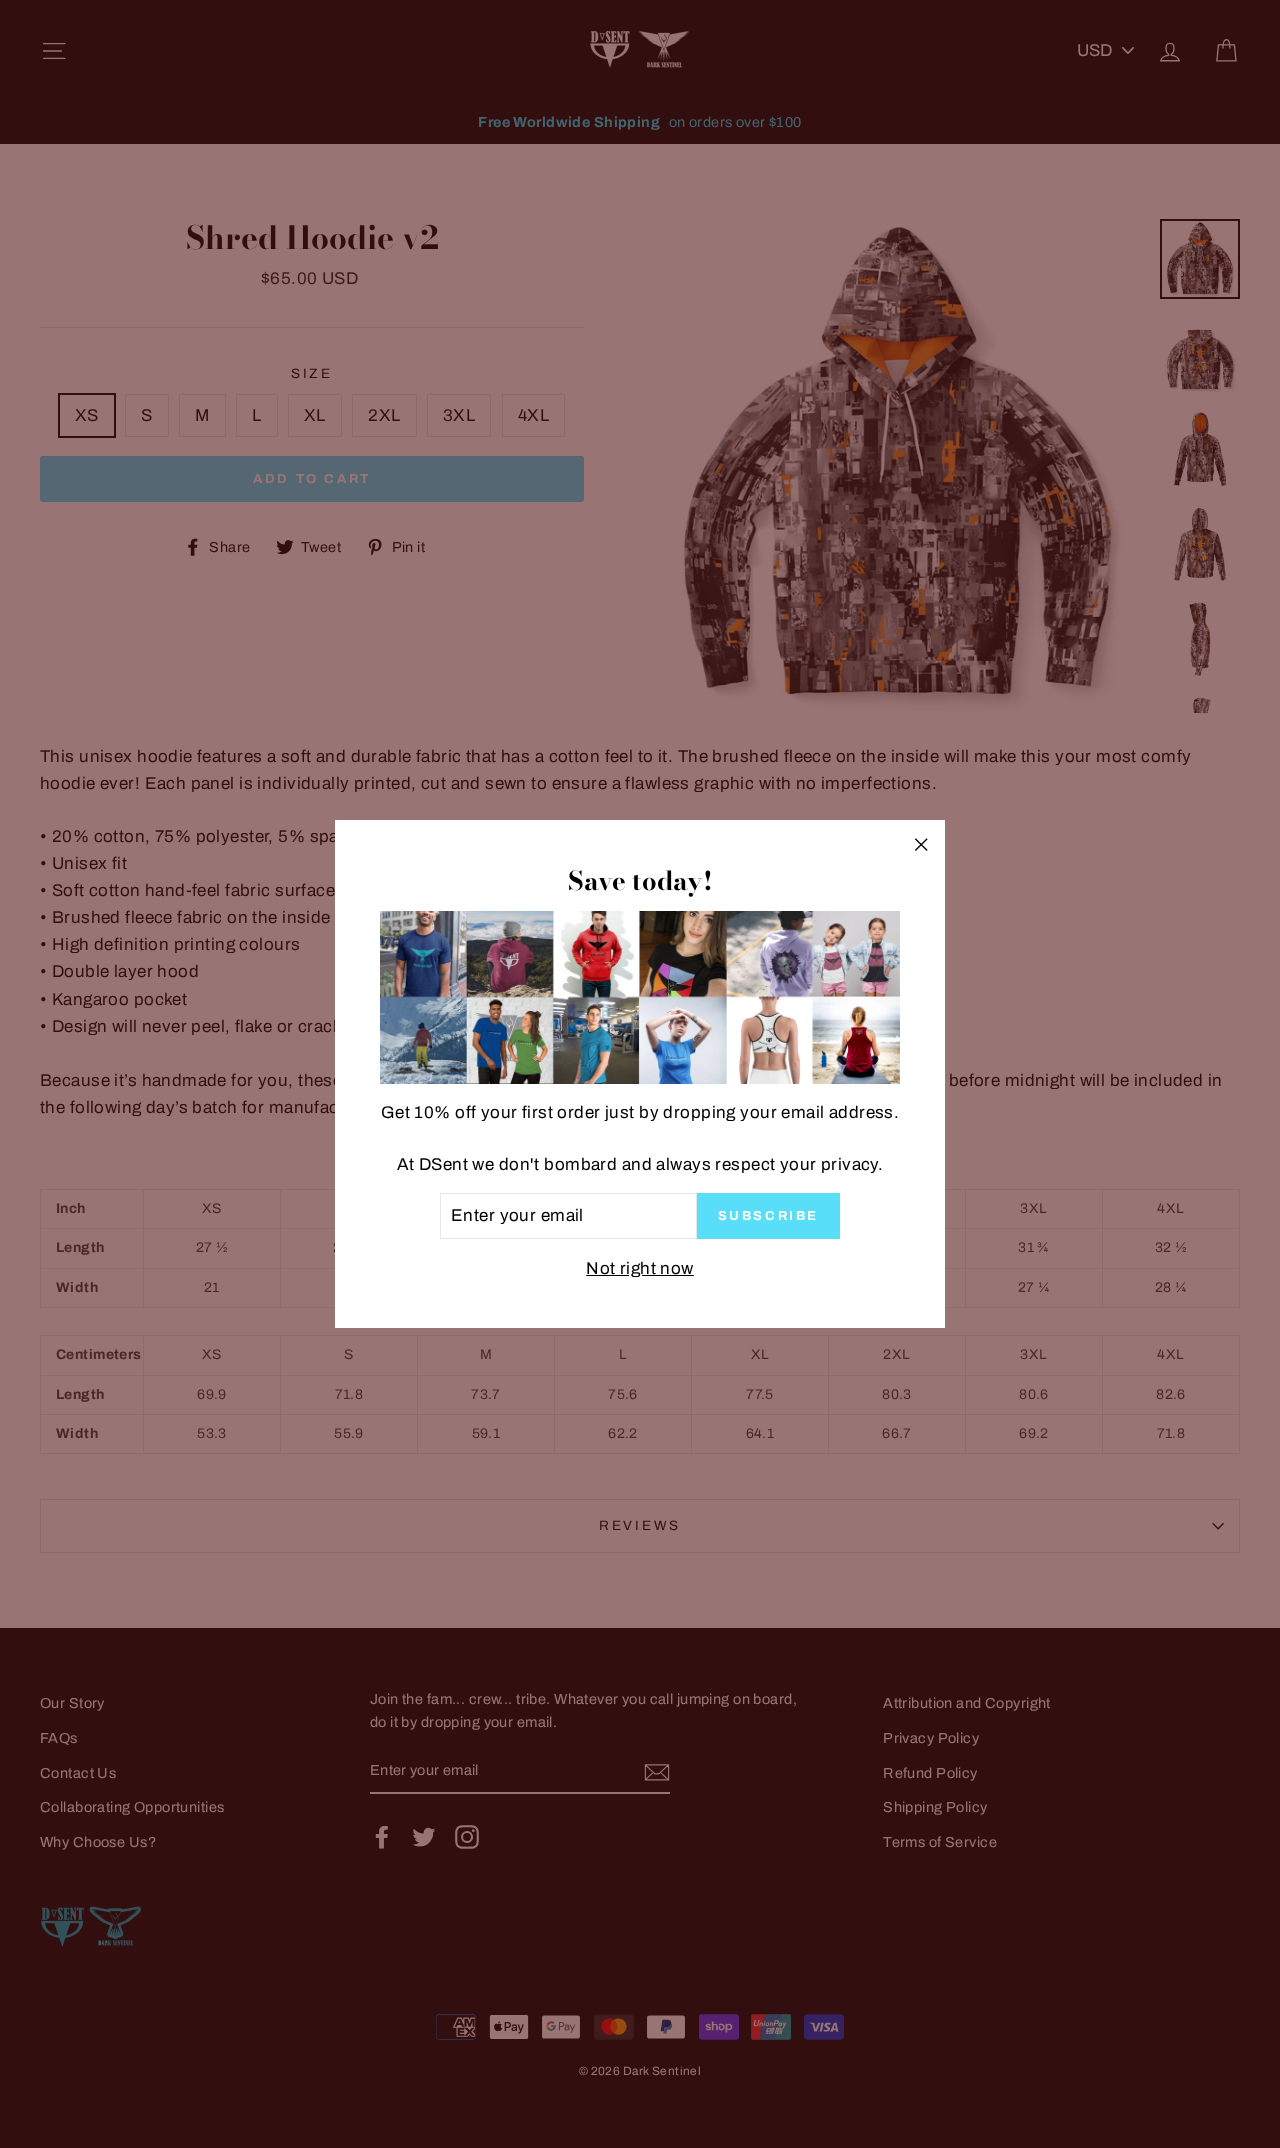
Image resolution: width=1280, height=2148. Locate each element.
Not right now (640, 1268)
